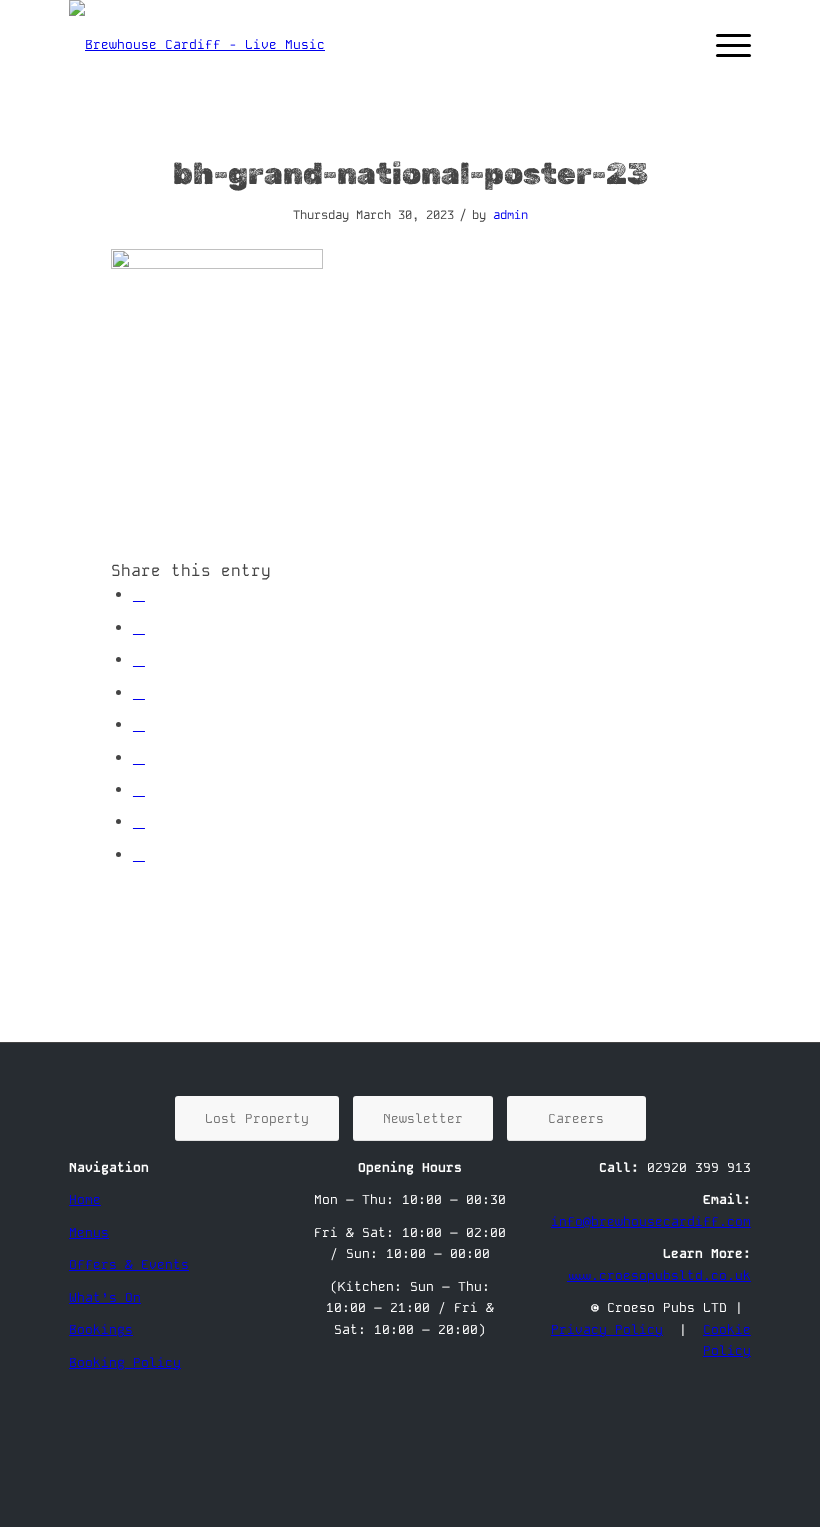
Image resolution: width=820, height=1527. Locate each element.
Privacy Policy (607, 1329)
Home (85, 1199)
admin (510, 215)
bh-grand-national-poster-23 (410, 174)
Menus (89, 1232)
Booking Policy (125, 1362)
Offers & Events (129, 1264)
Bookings (101, 1329)
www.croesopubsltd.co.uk (659, 1275)
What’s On (105, 1297)
